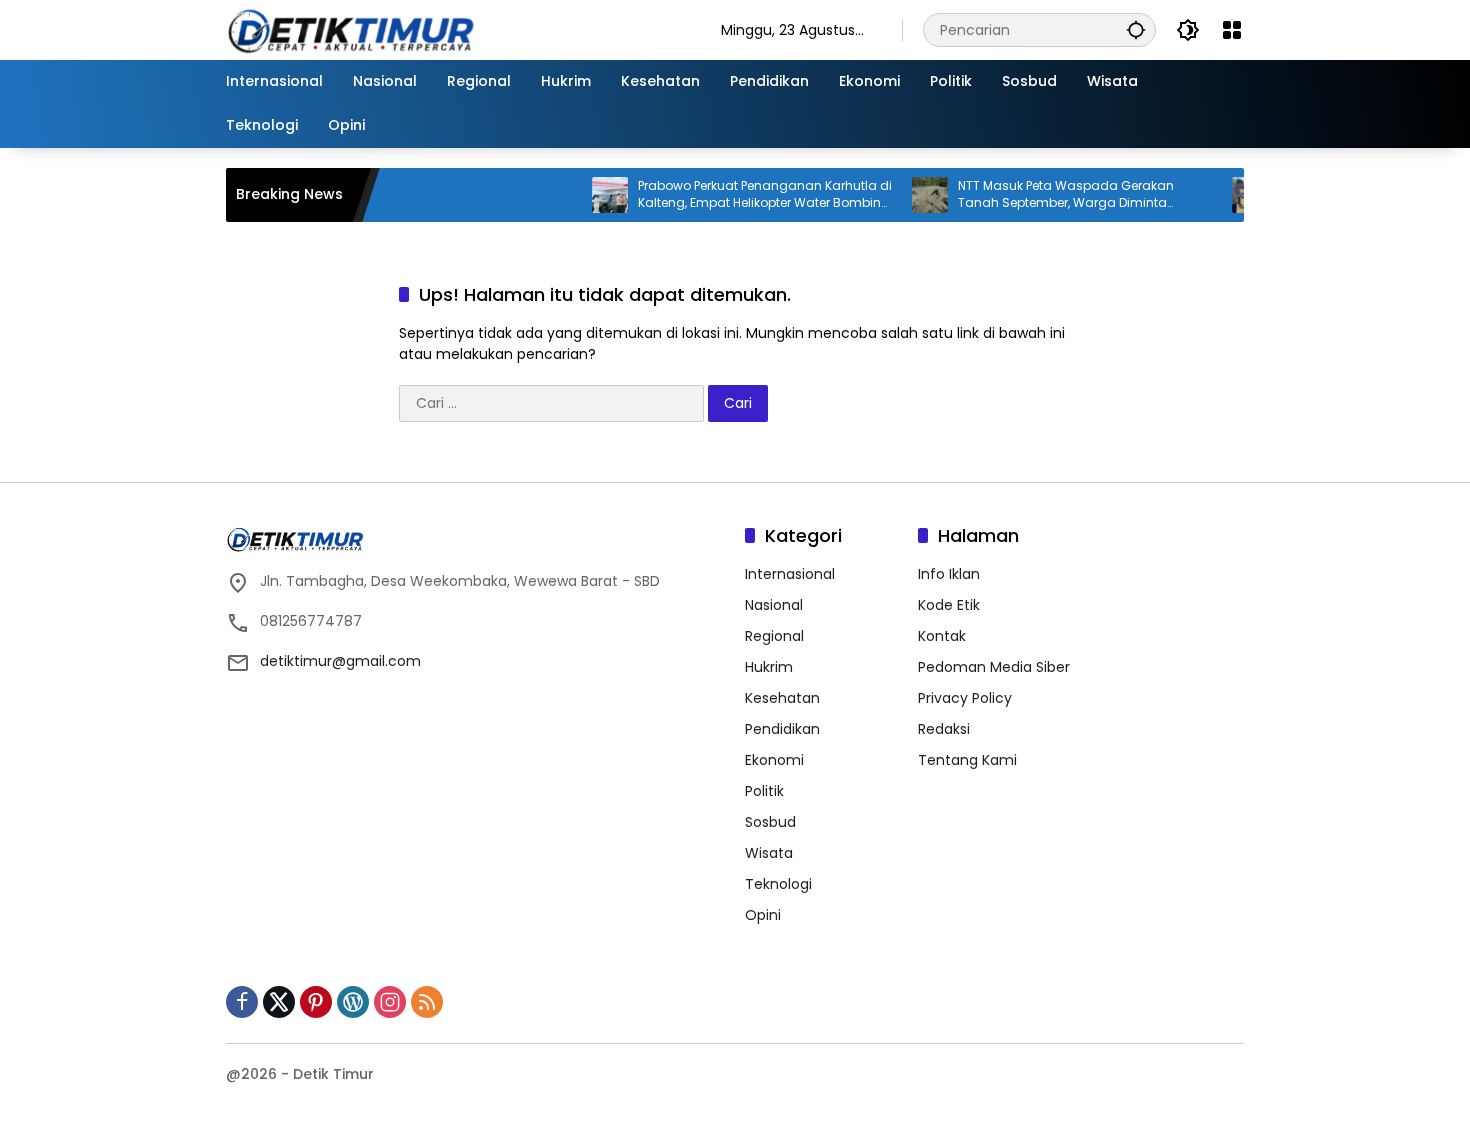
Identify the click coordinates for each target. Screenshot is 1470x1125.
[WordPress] (353, 1002)
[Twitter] (279, 1002)
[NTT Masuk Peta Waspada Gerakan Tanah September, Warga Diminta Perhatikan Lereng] (905, 195)
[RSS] (427, 1002)
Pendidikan (782, 729)
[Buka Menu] (1232, 30)
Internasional (790, 574)
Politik (764, 791)
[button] (1136, 29)
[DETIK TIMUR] (453, 29)
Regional (774, 636)
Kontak (942, 636)
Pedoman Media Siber (994, 667)
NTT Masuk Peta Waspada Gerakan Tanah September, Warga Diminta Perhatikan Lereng (1041, 195)
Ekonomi (774, 760)
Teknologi (778, 884)
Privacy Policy (965, 698)
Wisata (769, 853)
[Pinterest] (316, 1002)
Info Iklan (949, 574)
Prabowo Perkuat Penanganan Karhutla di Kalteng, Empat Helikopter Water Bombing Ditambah (740, 195)
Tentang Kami (967, 760)
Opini (763, 915)
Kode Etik (949, 605)
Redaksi (944, 729)
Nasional (774, 605)
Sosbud (770, 822)
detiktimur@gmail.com (340, 661)
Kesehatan (782, 698)
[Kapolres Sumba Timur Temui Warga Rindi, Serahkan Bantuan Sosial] (1225, 195)
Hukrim (769, 667)
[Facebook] (242, 1002)
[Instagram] (390, 1002)
